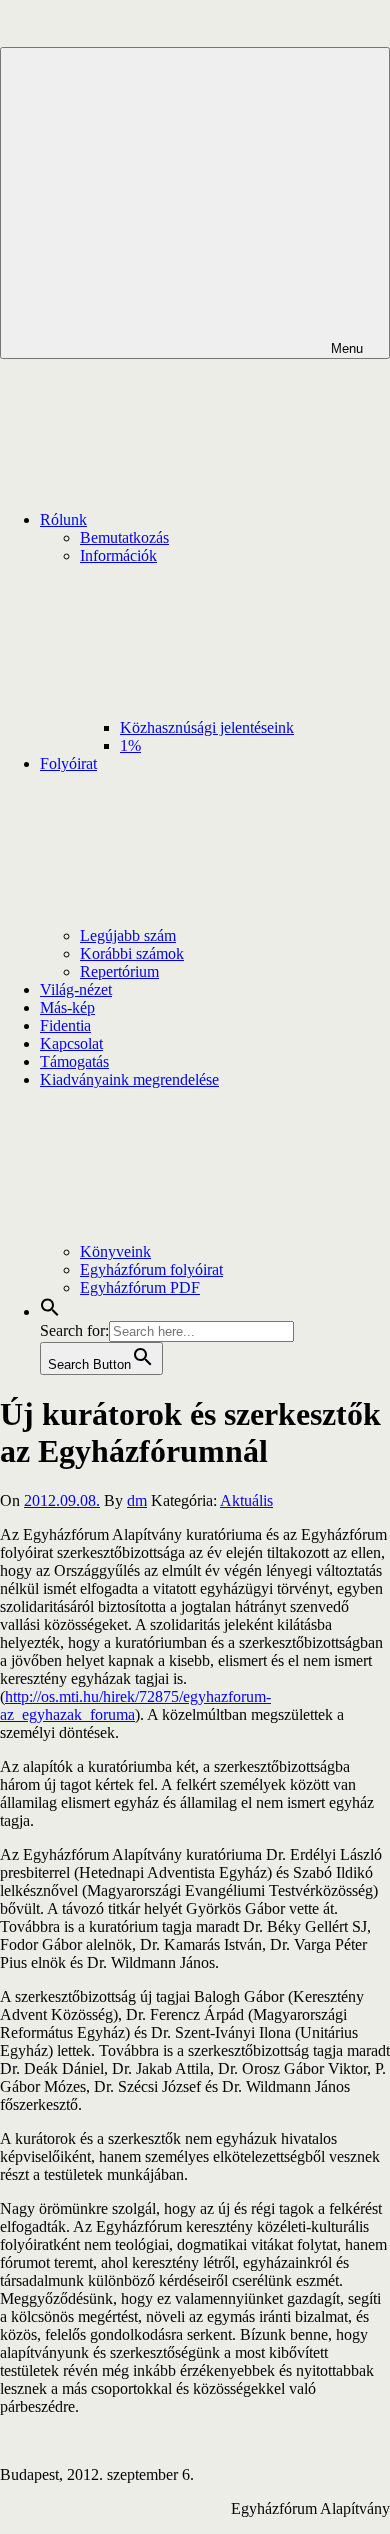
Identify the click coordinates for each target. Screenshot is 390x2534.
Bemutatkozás (124, 537)
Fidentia (65, 1025)
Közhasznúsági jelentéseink (207, 727)
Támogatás (74, 1061)
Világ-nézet (76, 989)
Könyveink (115, 1251)
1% (130, 745)
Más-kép (67, 1007)
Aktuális (246, 1500)
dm (137, 1500)
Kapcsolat (71, 1043)
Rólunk (63, 519)
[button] (50, 1311)
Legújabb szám (128, 935)
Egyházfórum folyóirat (151, 1269)
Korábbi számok (132, 953)
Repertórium (119, 971)
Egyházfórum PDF (140, 1287)
